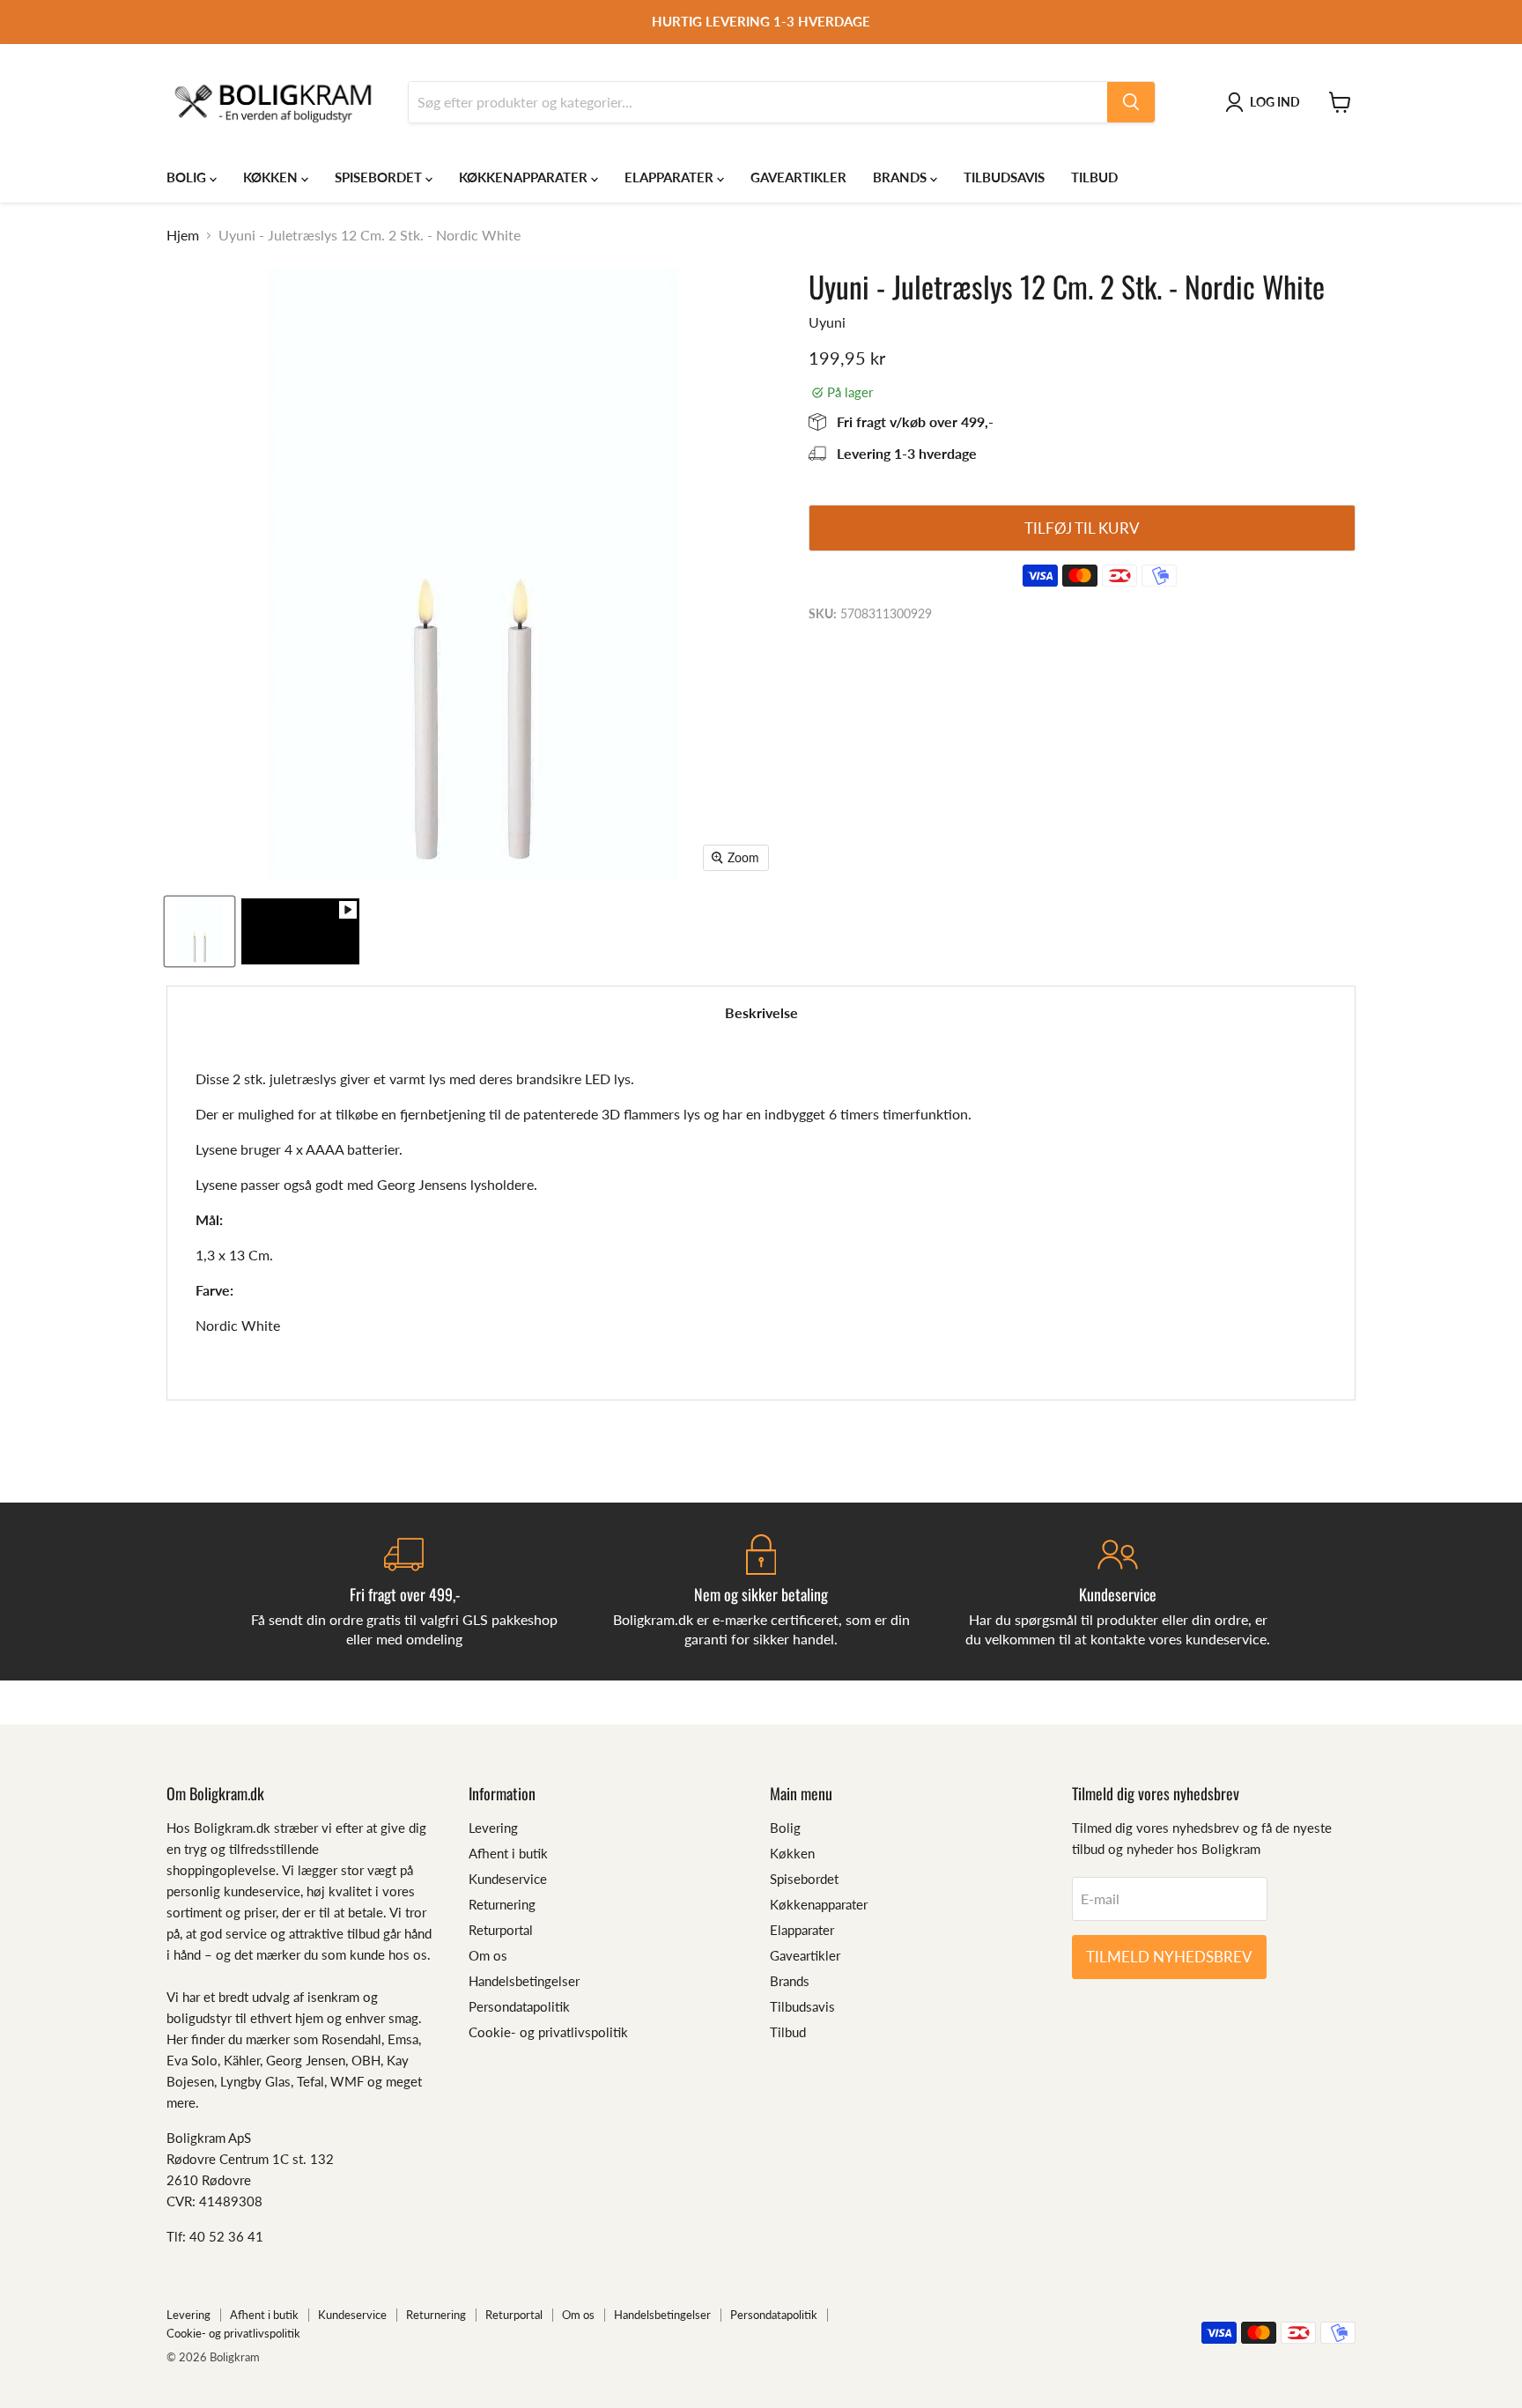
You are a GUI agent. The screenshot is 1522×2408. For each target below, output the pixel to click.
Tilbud (1094, 177)
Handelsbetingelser (524, 1981)
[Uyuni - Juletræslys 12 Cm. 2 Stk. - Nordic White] (300, 931)
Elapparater (671, 177)
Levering (493, 1828)
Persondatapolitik (519, 2006)
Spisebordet (380, 177)
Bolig (188, 177)
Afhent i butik (508, 1853)
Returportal (501, 1930)
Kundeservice (508, 1879)
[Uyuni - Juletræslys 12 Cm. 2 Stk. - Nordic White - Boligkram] (199, 931)
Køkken (272, 177)
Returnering (502, 1904)
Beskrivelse (761, 1012)
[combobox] (758, 102)
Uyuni (827, 322)
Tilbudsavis (1004, 177)
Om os (488, 1955)
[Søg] (1131, 102)
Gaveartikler (798, 177)
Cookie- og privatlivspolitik (548, 2032)
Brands (901, 177)
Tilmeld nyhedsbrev (1169, 1957)
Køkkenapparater (525, 177)
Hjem (183, 235)
